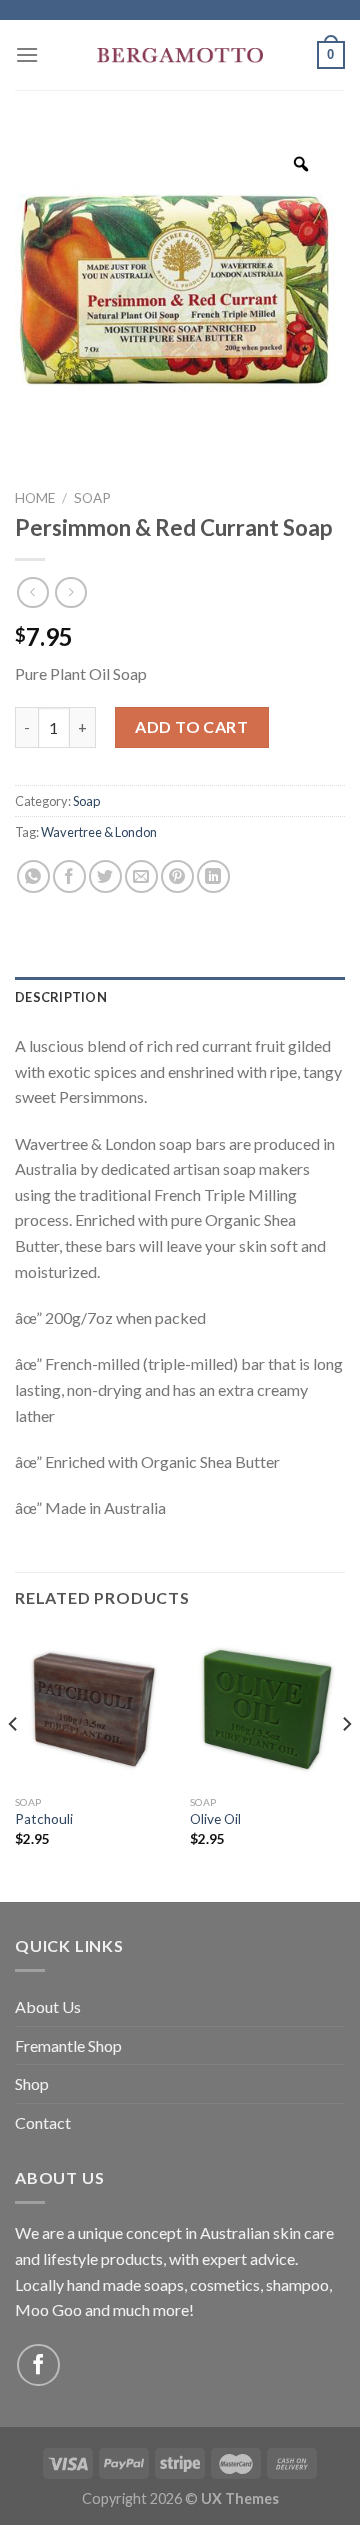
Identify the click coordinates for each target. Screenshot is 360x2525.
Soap (92, 498)
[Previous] (14, 1764)
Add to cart (191, 726)
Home (35, 498)
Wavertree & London (99, 832)
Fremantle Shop (68, 2045)
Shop (32, 2083)
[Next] (346, 1764)
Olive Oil (215, 1819)
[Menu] (27, 54)
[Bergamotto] (180, 55)
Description (61, 997)
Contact (43, 2122)
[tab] (180, 997)
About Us (48, 2006)
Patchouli (44, 1819)
